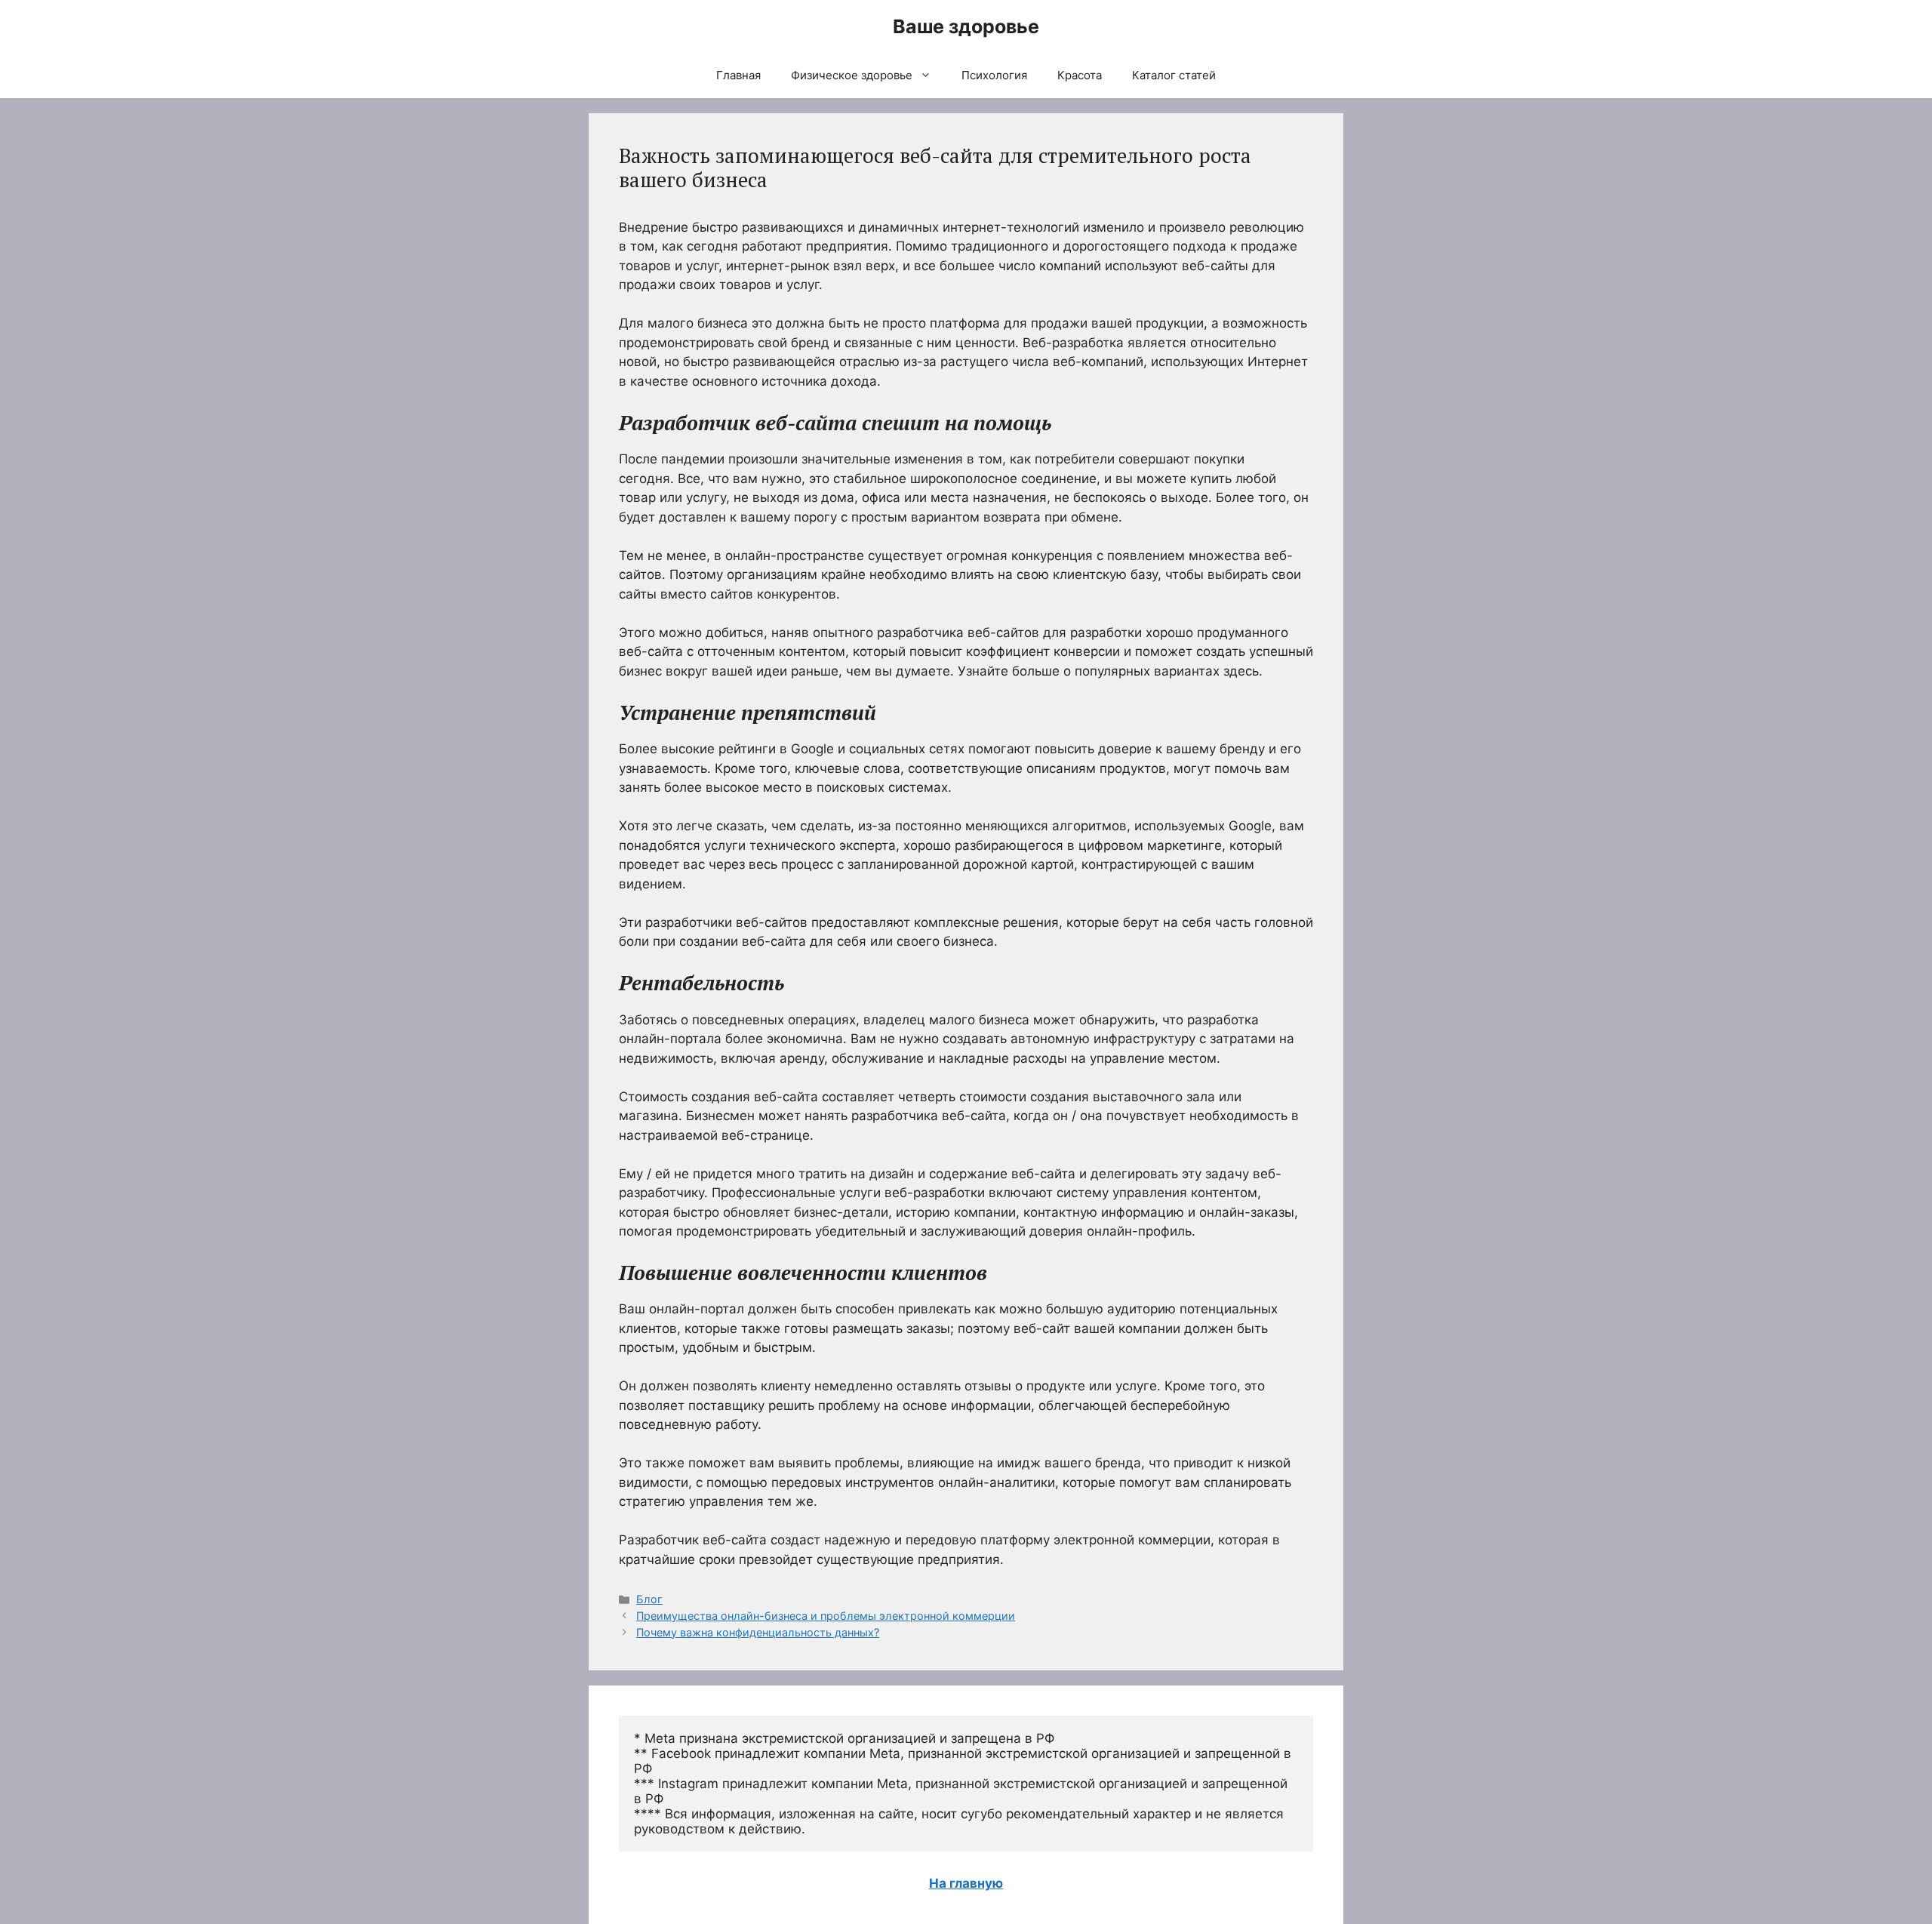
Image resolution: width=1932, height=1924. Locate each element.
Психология (994, 75)
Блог (649, 1599)
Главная (738, 75)
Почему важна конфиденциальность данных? (758, 1632)
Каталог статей (1174, 75)
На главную (966, 1883)
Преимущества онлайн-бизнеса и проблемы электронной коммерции (826, 1616)
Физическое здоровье (852, 75)
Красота (1080, 75)
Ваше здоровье (966, 26)
